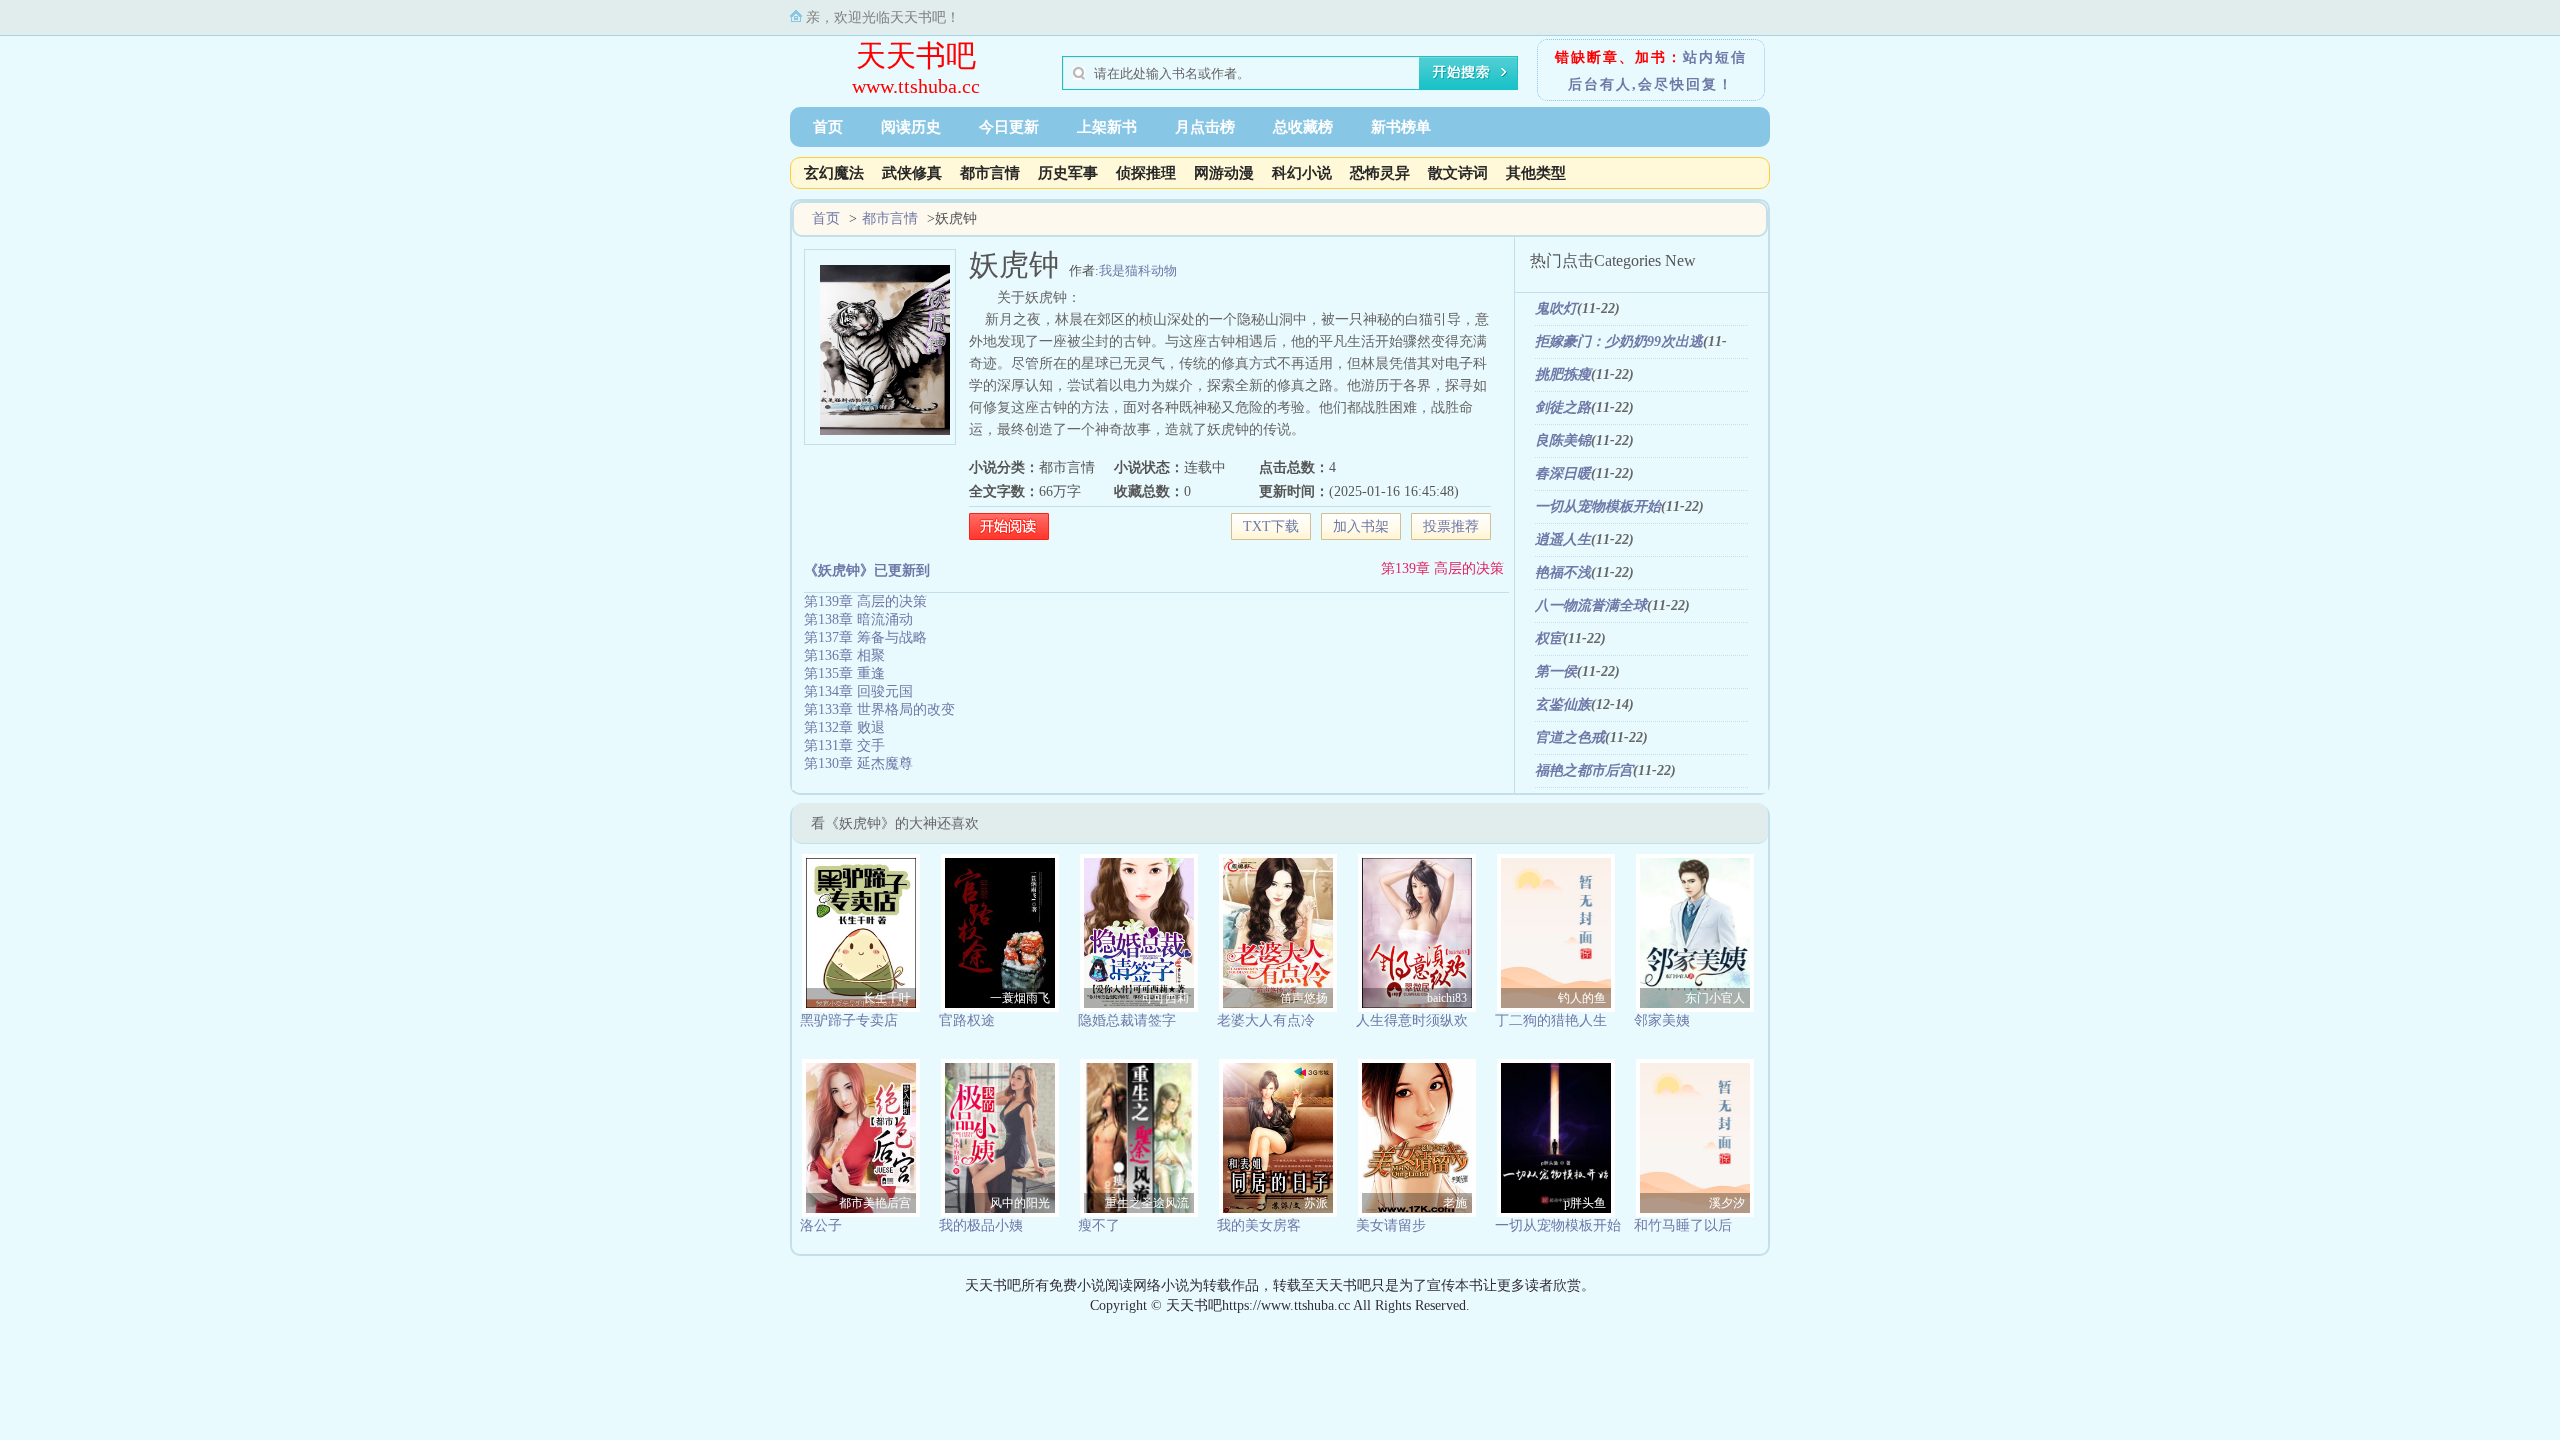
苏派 (1316, 1203)
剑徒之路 (1563, 407)
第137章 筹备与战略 (865, 637)
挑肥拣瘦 (1563, 374)
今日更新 (1009, 127)
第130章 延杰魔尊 (858, 763)
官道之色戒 (1570, 737)
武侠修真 (912, 173)
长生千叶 (887, 998)
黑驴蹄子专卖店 (849, 1020)
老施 (1455, 1203)
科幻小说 (1302, 173)
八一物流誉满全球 (1591, 605)
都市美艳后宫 (875, 1203)
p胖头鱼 (1585, 1203)
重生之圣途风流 (1147, 1203)
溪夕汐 (1727, 1203)
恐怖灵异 (1380, 173)
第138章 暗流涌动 (858, 619)
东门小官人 (1715, 998)
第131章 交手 (844, 745)
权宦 (1549, 638)
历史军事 (1068, 173)
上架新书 (1107, 127)
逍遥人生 (1563, 539)
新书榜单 (1401, 127)
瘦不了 (1099, 1225)
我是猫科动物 (1138, 270)
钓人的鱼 (1582, 998)
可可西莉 (1165, 998)
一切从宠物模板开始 (1598, 506)
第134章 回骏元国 (858, 691)
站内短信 (1715, 57)
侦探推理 (1146, 173)
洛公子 (821, 1225)
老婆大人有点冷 (1266, 1020)
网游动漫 (1224, 173)
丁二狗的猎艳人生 (1551, 1020)
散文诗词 (1458, 173)
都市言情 (990, 173)
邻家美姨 (1662, 1020)
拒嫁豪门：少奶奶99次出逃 (1619, 341)
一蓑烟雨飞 (1020, 998)
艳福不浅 (1563, 572)
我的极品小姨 (981, 1225)
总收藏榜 (1303, 127)
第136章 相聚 (844, 655)
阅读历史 (911, 127)
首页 (828, 127)
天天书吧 (916, 55)
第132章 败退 (844, 727)
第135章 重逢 (844, 673)
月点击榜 (1205, 127)
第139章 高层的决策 (1442, 568)
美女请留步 (1391, 1225)
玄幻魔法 (834, 173)
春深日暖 (1563, 473)
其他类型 (1536, 173)
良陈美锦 (1563, 440)
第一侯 (1556, 671)
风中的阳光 (1020, 1203)
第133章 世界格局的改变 (879, 709)
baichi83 (1447, 998)
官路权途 (967, 1020)
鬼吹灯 (1556, 308)
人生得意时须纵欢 (1412, 1020)
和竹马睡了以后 (1683, 1225)
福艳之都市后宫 (1584, 770)
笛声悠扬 (1304, 998)
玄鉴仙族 (1563, 704)
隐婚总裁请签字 (1127, 1020)
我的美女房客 (1259, 1225)
